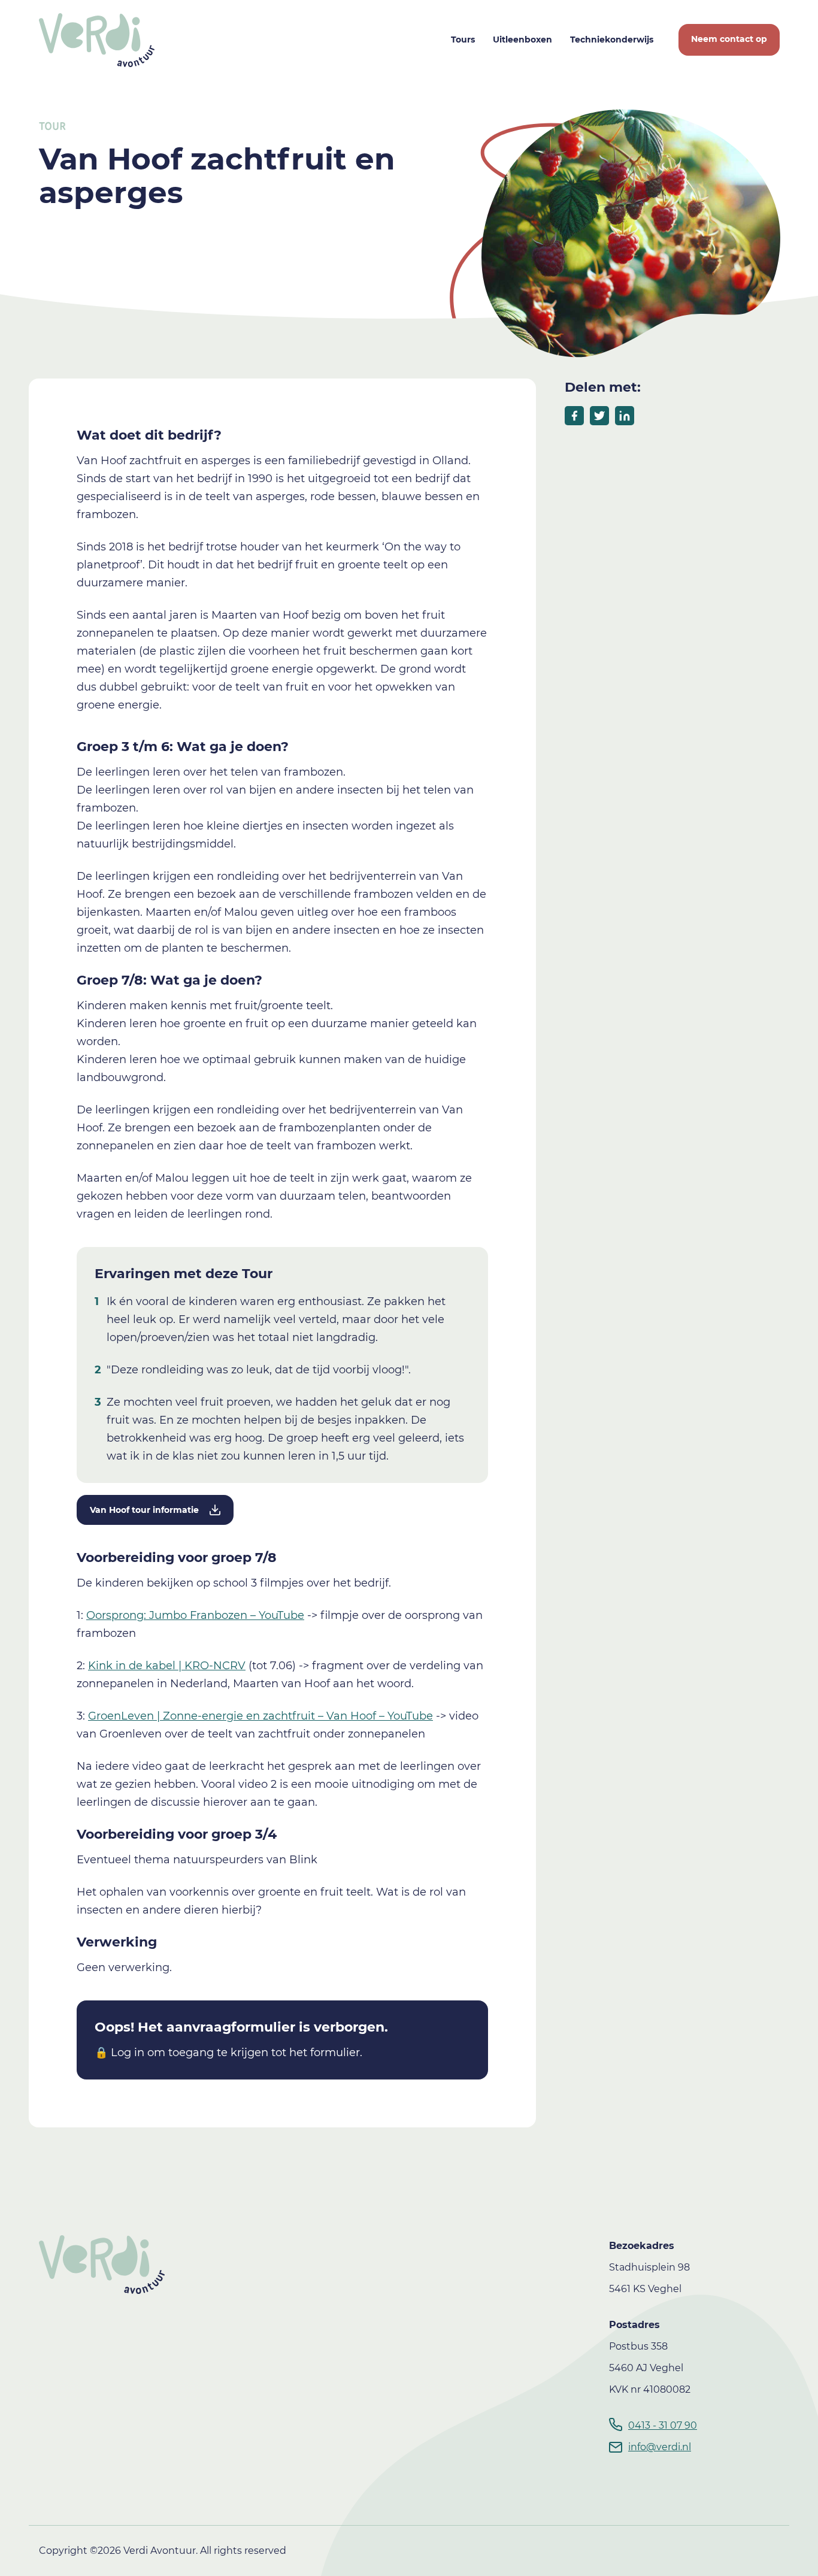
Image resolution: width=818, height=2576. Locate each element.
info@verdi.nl (660, 2447)
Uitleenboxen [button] (522, 40)
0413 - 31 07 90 (663, 2425)
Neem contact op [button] (729, 39)
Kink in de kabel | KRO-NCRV (167, 1666)
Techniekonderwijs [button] (612, 40)
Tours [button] (463, 40)
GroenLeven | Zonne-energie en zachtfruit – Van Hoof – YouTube (260, 1716)
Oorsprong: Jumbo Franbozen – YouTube (195, 1615)
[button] (155, 1510)
